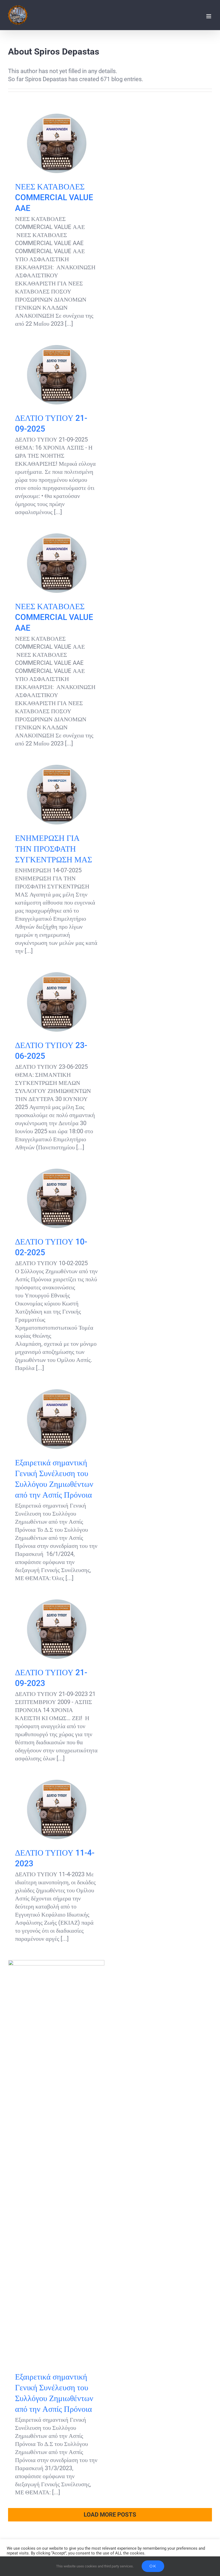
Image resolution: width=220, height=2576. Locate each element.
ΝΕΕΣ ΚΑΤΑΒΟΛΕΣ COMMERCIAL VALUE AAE (56, 143)
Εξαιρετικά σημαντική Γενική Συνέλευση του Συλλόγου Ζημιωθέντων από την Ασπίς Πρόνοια (56, 1419)
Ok (153, 2566)
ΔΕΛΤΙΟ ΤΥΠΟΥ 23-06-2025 (56, 1002)
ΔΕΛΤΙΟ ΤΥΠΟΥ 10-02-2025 (56, 1198)
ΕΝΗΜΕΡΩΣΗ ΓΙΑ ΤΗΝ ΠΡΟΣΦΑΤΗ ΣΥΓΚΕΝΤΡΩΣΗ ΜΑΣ (56, 795)
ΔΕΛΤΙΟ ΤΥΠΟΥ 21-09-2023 (56, 1629)
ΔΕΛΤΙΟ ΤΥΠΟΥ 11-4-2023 (56, 1809)
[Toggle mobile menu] (209, 16)
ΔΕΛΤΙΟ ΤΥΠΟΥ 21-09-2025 (56, 375)
